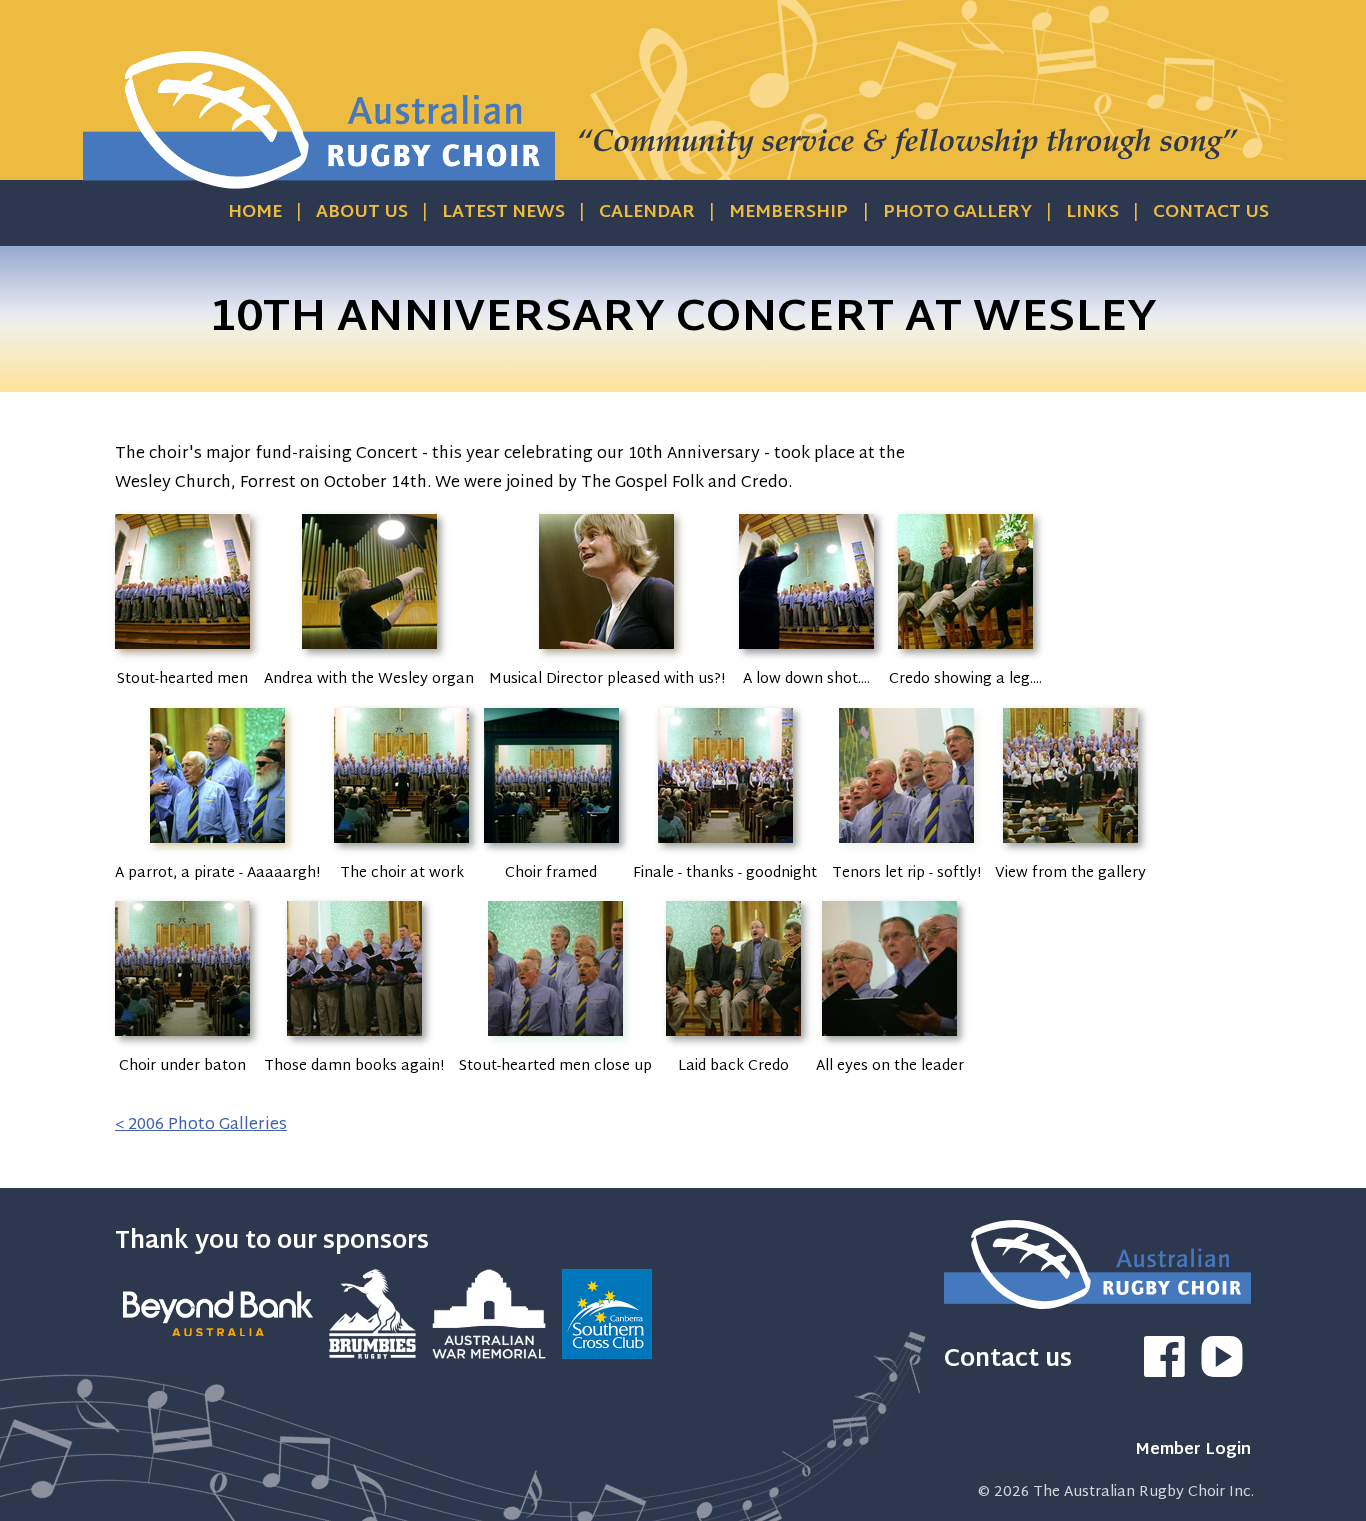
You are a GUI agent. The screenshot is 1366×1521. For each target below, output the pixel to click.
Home (255, 213)
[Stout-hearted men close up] (555, 1039)
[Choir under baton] (182, 1039)
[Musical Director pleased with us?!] (606, 652)
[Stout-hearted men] (182, 652)
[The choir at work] (401, 846)
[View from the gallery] (1070, 846)
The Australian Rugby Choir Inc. (1143, 1492)
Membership (788, 213)
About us (362, 213)
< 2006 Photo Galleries (201, 1125)
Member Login (1193, 1450)
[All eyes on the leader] (889, 1039)
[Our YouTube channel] (1222, 1373)
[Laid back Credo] (733, 1039)
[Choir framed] (551, 846)
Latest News (503, 213)
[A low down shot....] (806, 652)
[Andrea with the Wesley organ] (369, 652)
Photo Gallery (957, 213)
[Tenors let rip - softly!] (906, 846)
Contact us (1211, 213)
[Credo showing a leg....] (965, 652)
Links (1092, 213)
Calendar (647, 213)
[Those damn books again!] (354, 1039)
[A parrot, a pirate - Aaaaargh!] (217, 846)
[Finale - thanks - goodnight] (725, 846)
